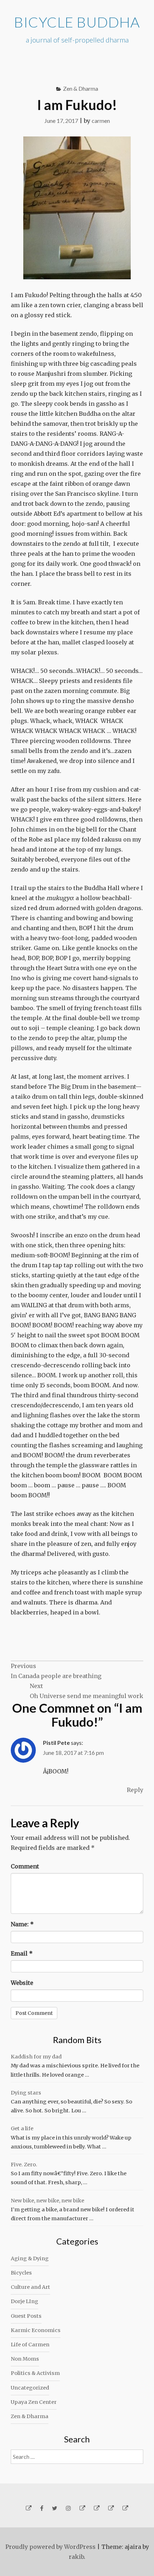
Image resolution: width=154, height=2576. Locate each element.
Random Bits (77, 2040)
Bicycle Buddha (77, 22)
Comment (25, 1866)
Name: (22, 1924)
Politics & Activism (35, 2373)
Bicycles (21, 2273)
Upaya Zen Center (34, 2402)
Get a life (22, 2128)
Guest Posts (26, 2316)
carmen (101, 121)
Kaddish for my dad (36, 2057)
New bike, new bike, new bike (47, 2201)
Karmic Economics (36, 2330)
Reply (135, 1790)
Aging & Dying (30, 2258)
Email (22, 1953)
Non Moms (25, 2359)
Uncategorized (30, 2388)
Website (22, 1983)
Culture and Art (30, 2287)
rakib (76, 2557)
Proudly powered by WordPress (50, 2547)
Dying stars (26, 2093)
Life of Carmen (30, 2345)
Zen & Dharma (81, 88)
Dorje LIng (25, 2301)
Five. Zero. (24, 2165)
